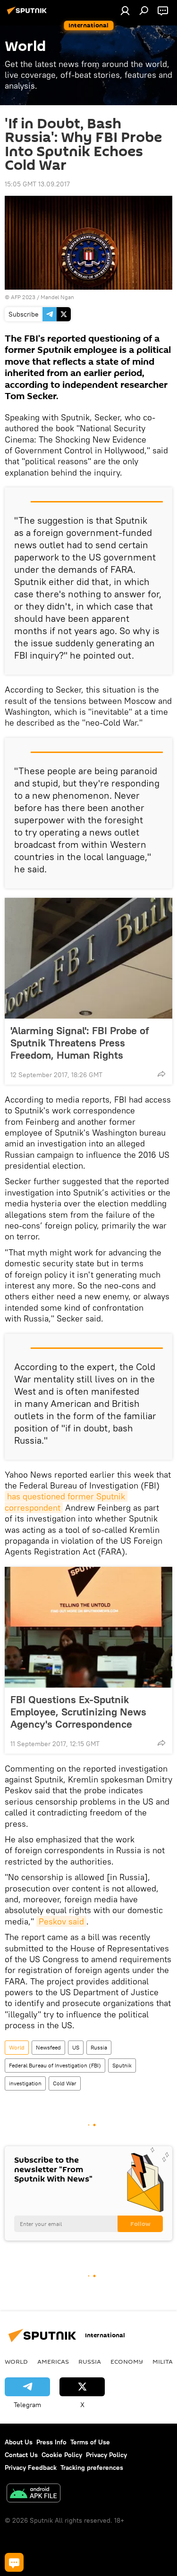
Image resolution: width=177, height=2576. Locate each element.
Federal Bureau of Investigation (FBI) (55, 2065)
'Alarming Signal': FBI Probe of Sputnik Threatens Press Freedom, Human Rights (80, 1043)
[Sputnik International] (28, 14)
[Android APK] (34, 2494)
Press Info (51, 2442)
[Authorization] (125, 10)
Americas (53, 2361)
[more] (161, 1074)
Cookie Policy (62, 2455)
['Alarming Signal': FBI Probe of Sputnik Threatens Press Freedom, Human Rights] (88, 958)
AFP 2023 (23, 297)
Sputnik (122, 2065)
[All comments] (14, 2562)
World (17, 2047)
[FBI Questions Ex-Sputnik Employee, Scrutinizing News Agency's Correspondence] (88, 1627)
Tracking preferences (92, 2467)
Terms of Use (90, 2442)
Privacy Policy (106, 2455)
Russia (99, 2047)
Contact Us (21, 2455)
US (76, 2047)
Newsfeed (48, 2047)
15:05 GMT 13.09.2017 (37, 184)
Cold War (65, 2083)
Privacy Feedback (31, 2467)
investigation (25, 2083)
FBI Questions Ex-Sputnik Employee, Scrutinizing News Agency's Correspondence (78, 1712)
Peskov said (61, 1921)
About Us (19, 2442)
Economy (127, 2361)
